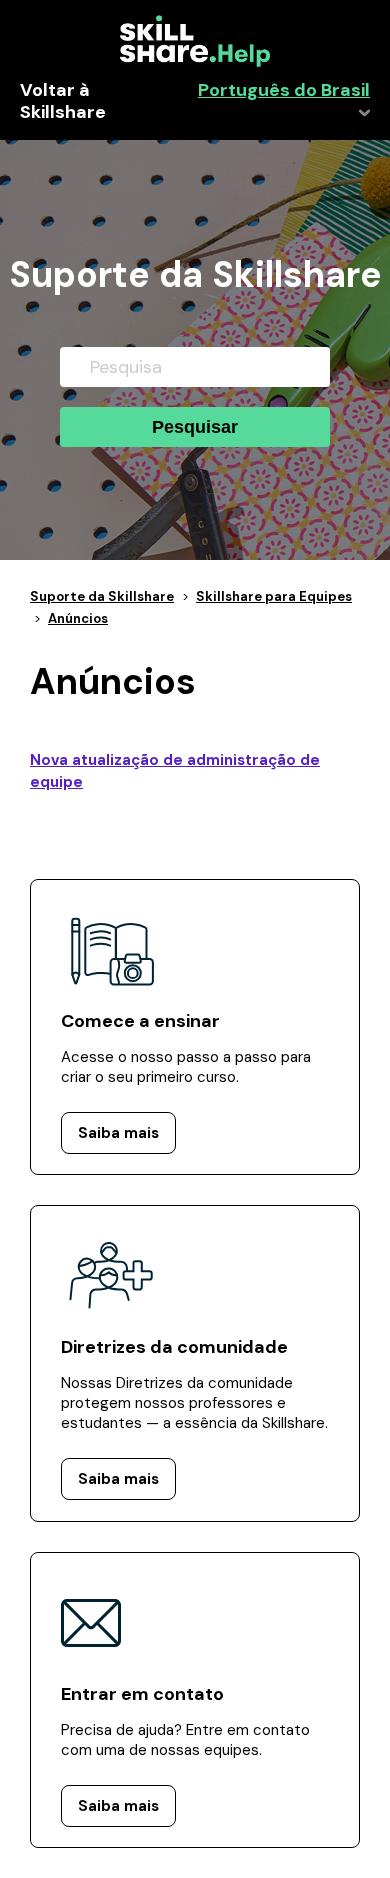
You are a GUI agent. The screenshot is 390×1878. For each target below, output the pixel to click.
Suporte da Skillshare (102, 596)
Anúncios (78, 618)
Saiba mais (118, 1133)
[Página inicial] (195, 62)
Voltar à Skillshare (63, 102)
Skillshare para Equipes (274, 596)
